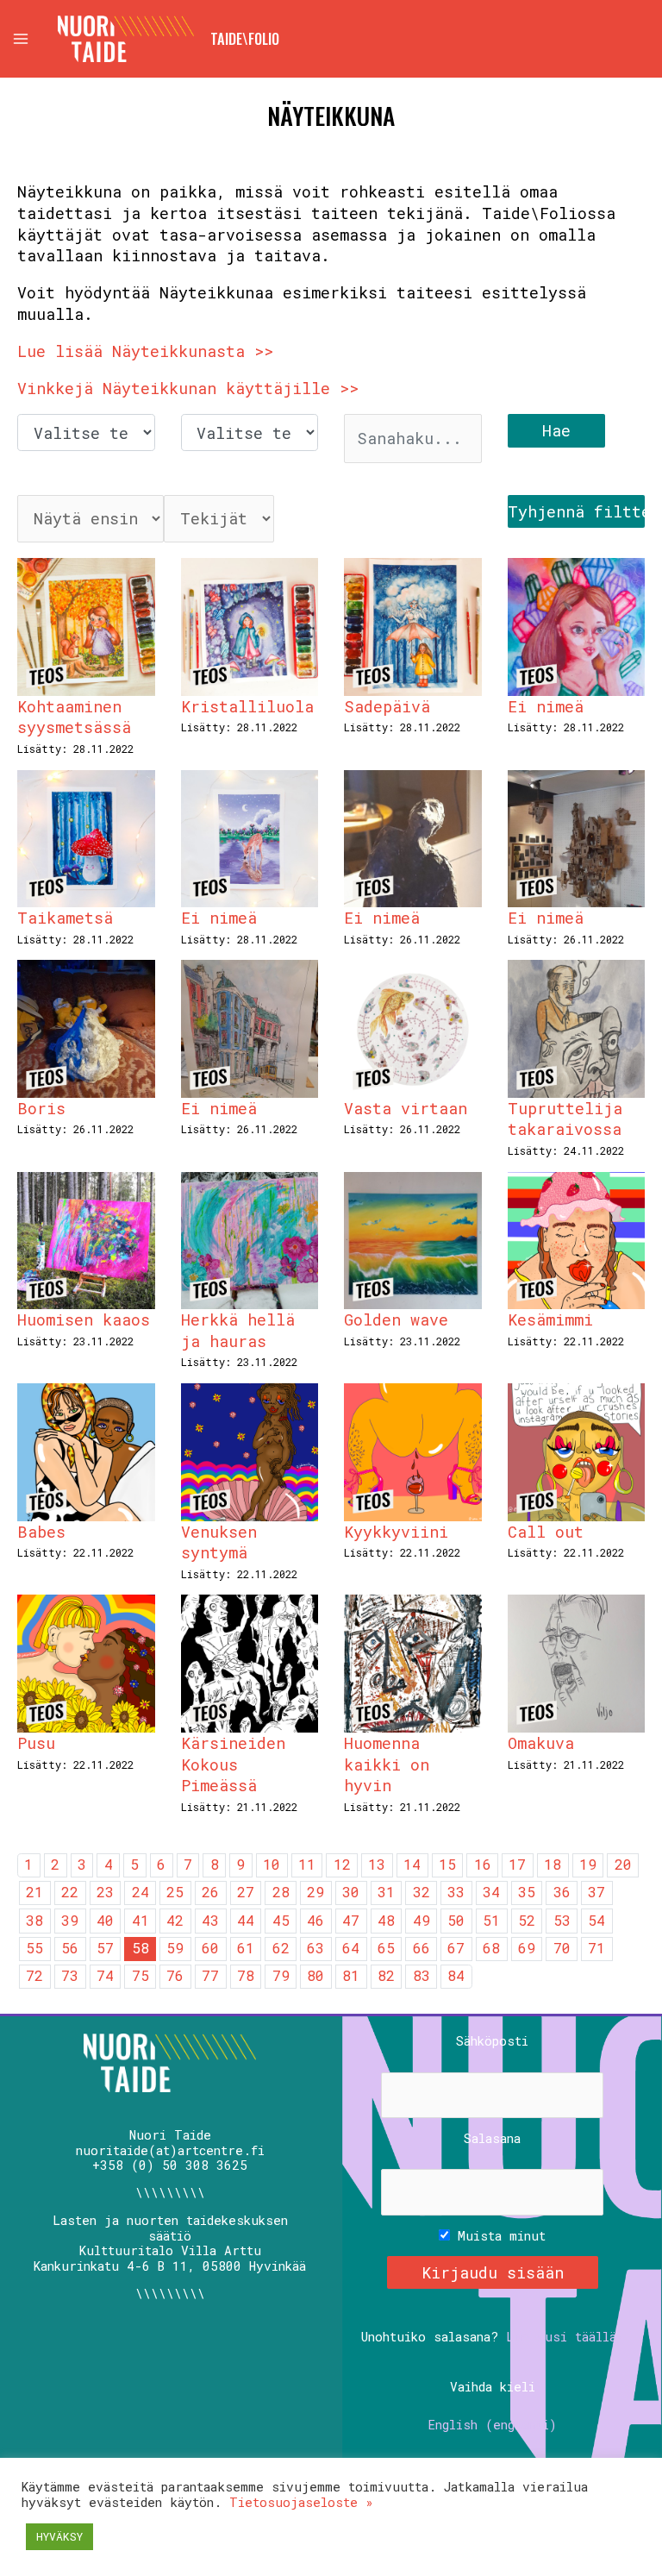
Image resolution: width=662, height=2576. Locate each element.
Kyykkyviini (396, 1532)
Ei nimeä (546, 706)
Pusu (36, 1743)
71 (596, 1948)
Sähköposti (492, 2041)
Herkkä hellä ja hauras (238, 1330)
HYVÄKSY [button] (59, 2536)
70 (562, 1948)
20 (623, 1864)
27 (246, 1892)
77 (210, 1975)
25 (175, 1892)
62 (281, 1948)
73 (70, 1975)
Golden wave (396, 1319)
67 (456, 1948)
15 (447, 1864)
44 (246, 1920)
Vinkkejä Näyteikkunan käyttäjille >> (188, 388)
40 (105, 1920)
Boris (41, 1108)
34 (491, 1892)
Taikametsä (65, 918)
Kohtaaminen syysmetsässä (74, 717)
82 (386, 1975)
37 (596, 1892)
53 (562, 1920)
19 (588, 1864)
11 (307, 1864)
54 (596, 1920)
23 (105, 1892)
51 (491, 1920)
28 (281, 1892)
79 (281, 1975)
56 (70, 1948)
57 (105, 1948)
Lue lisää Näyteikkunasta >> (145, 351)
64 (351, 1948)
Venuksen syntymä (219, 1542)
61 (246, 1948)
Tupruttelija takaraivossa (565, 1119)
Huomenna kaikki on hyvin (387, 1764)
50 (456, 1920)
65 (386, 1948)
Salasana (492, 2139)
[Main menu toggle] (20, 38)
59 (175, 1948)
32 (422, 1892)
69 (527, 1948)
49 (422, 1920)
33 (456, 1892)
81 (351, 1975)
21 (34, 1892)
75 (141, 1975)
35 (527, 1892)
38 (34, 1920)
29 (315, 1892)
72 (34, 1975)
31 (386, 1892)
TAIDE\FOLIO (245, 38)
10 (272, 1864)
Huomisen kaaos (84, 1319)
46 (315, 1920)
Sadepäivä (387, 706)
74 (105, 1975)
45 (281, 1920)
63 (315, 1948)
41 (141, 1920)
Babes (41, 1532)
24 (141, 1892)
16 (483, 1864)
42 (175, 1920)
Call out (546, 1532)
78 (246, 1975)
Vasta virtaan (406, 1108)
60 (210, 1948)
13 (377, 1864)
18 (553, 1864)
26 (210, 1892)
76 (175, 1975)
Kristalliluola (247, 706)
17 (517, 1864)
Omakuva (541, 1743)
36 (562, 1892)
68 (491, 1948)
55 (34, 1948)
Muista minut (498, 2236)
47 (351, 1920)
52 (527, 1920)
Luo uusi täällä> (565, 2337)
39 (70, 1920)
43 (210, 1920)
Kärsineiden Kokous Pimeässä (233, 1764)
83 (422, 1975)
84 (456, 1975)
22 (70, 1892)
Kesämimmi (550, 1319)
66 (422, 1948)
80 (315, 1975)
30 (351, 1892)
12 (342, 1864)
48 (386, 1920)
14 (412, 1864)
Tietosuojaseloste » (301, 2502)
